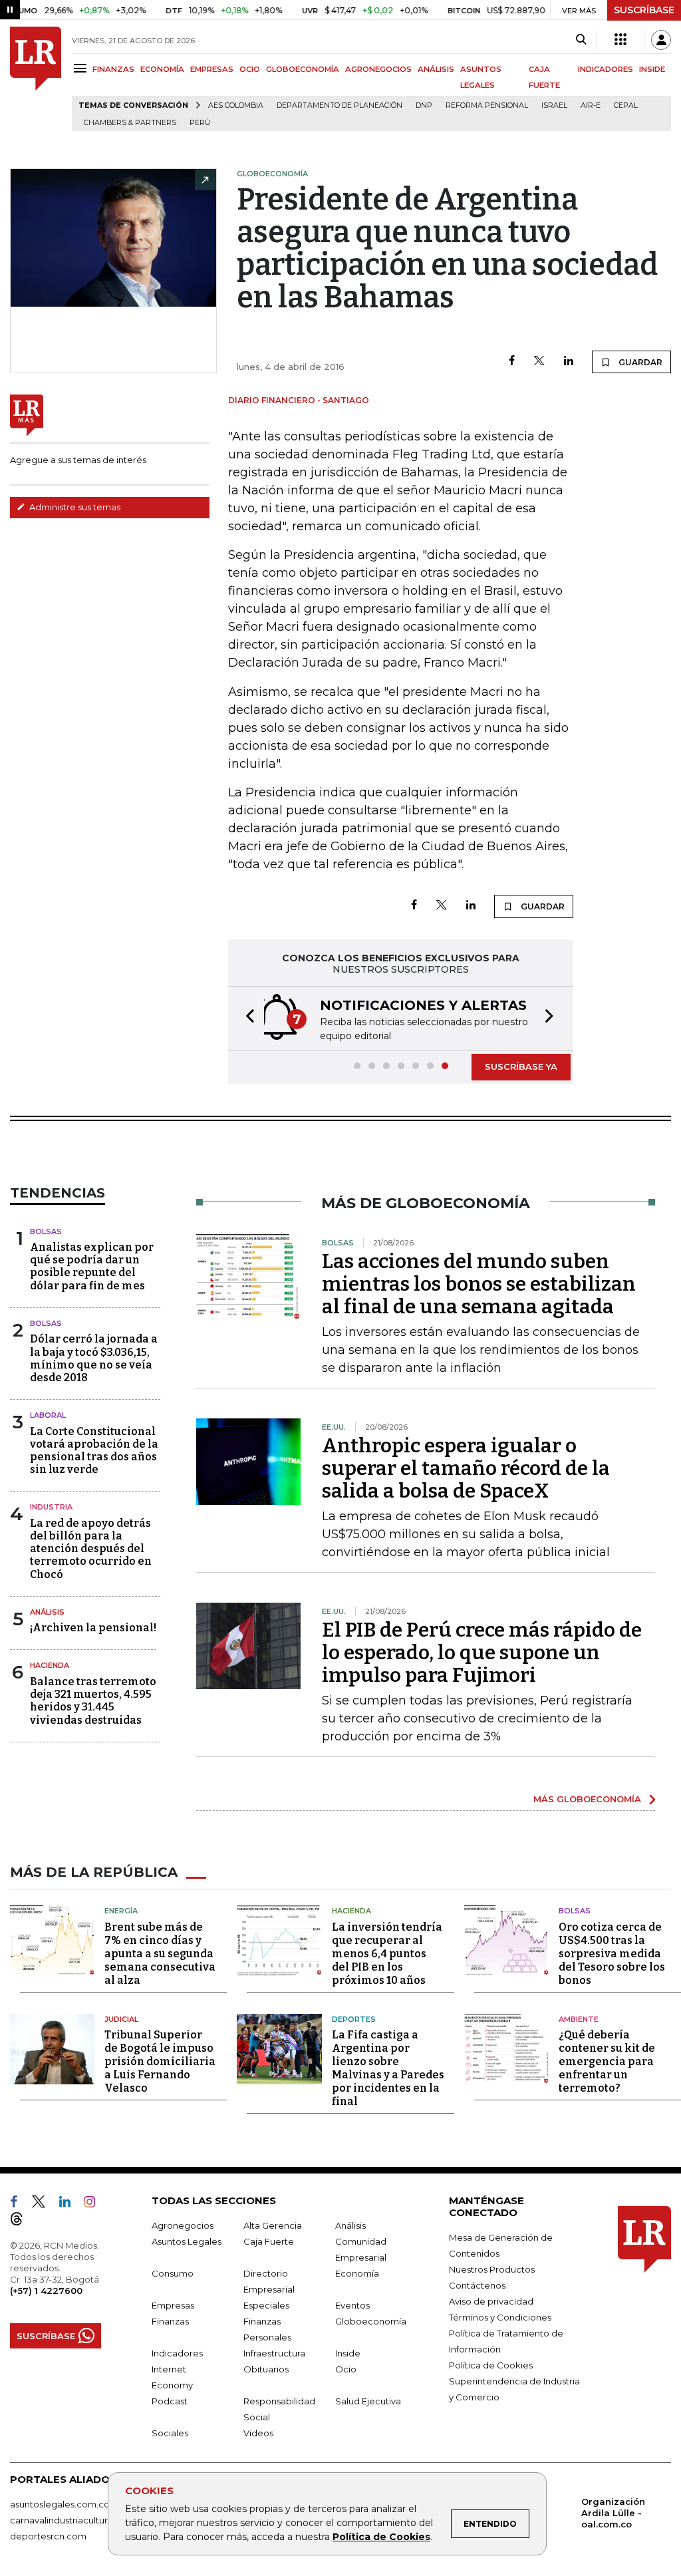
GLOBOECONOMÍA (303, 69)
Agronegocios (183, 2225)
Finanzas (170, 2321)
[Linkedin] (569, 362)
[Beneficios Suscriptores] (620, 40)
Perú (200, 123)
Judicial (121, 2019)
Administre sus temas (74, 507)
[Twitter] (539, 362)
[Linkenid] (70, 2204)
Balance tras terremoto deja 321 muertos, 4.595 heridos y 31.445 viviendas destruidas (93, 1701)
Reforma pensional (487, 105)
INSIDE (652, 69)
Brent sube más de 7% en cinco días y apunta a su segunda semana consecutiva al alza (160, 1954)
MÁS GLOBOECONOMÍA (587, 1799)
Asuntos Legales (187, 2241)
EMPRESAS (212, 69)
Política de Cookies (381, 2537)
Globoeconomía (371, 2321)
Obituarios (266, 2369)
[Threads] (22, 2221)
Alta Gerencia (273, 2225)
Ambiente (579, 2019)
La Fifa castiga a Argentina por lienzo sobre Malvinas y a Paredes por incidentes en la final (388, 2068)
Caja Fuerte (269, 2241)
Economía (357, 2273)
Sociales (170, 2433)
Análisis (47, 1612)
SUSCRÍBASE (644, 10)
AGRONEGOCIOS (378, 69)
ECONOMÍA (162, 69)
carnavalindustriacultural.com (73, 2520)
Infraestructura (274, 2353)
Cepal (626, 105)
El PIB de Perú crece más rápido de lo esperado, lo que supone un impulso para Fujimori (482, 1653)
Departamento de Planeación (340, 105)
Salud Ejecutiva (368, 2401)
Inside (348, 2353)
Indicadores (177, 2353)
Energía (121, 1911)
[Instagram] (95, 2204)
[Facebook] (512, 362)
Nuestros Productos (492, 2269)
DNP (424, 105)
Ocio (346, 2369)
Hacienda (50, 1665)
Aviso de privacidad (491, 2301)
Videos (258, 2433)
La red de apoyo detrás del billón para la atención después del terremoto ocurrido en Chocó (91, 1549)
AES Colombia (236, 105)
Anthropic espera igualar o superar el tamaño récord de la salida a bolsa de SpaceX (466, 1468)
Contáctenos (477, 2285)
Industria (51, 1507)
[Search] (581, 40)
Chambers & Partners (130, 123)
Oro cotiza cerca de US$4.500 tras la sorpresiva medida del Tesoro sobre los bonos (612, 1954)
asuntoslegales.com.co (60, 2504)
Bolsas (46, 1231)
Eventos (352, 2305)
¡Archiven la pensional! (93, 1628)
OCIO (250, 69)
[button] (246, 1018)
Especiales (266, 2305)
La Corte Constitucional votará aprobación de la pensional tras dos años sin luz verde (94, 1451)
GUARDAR (639, 362)
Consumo (173, 2273)
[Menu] (82, 68)
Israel (554, 105)
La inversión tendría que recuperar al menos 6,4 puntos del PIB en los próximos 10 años (387, 1954)
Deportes (354, 2019)
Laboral (48, 1415)
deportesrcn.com (48, 2536)
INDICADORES (606, 69)
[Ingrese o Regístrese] (661, 40)
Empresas (173, 2305)
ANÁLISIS (436, 69)
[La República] (36, 79)
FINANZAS (113, 69)
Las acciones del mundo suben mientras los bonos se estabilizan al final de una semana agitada (479, 1284)
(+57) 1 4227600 (46, 2291)
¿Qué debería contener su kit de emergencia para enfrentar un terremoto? (607, 2061)
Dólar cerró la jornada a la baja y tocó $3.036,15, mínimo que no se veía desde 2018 (94, 1358)
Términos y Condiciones (500, 2317)
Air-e (591, 105)
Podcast (170, 2401)
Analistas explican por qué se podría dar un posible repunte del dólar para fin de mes (92, 1266)
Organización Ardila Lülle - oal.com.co (613, 2513)
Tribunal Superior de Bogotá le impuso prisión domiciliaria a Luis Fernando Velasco (160, 2061)
